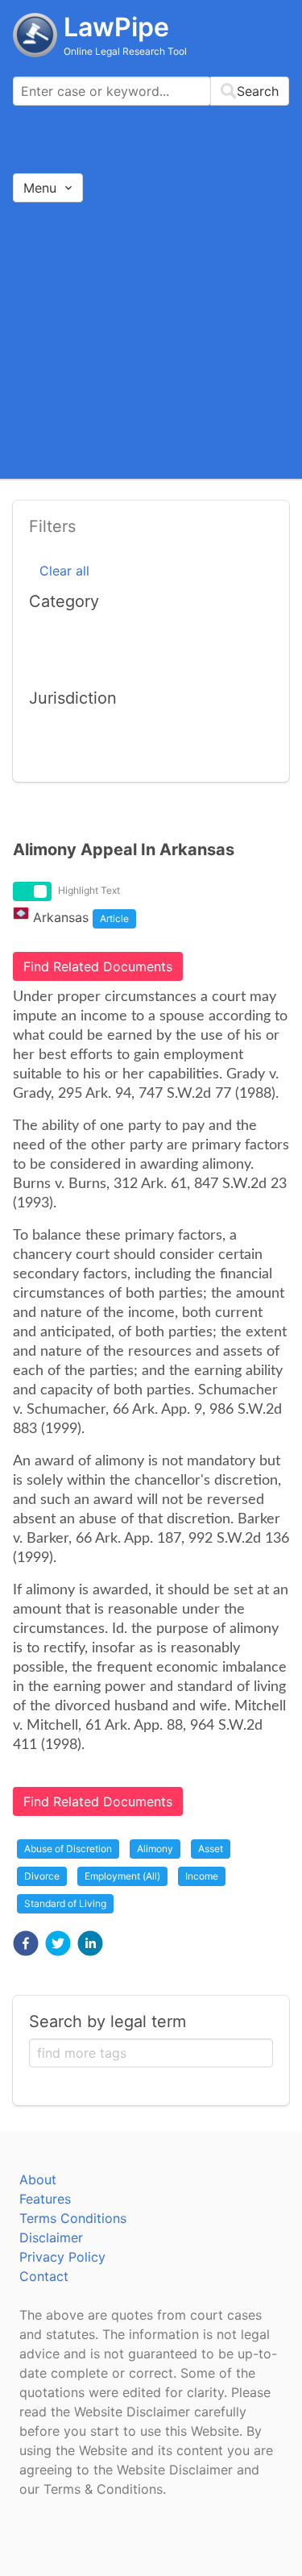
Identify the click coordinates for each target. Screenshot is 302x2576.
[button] (26, 1943)
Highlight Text (89, 890)
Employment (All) (122, 1876)
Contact (44, 2276)
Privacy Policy (62, 2257)
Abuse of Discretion (68, 1849)
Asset (211, 1849)
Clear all (64, 571)
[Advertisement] (151, 340)
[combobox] (151, 91)
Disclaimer (51, 2237)
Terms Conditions (73, 2218)
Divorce (42, 1876)
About (38, 2179)
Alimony (155, 1849)
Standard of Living (65, 1903)
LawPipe (116, 27)
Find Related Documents (98, 966)
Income (202, 1876)
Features (45, 2199)
